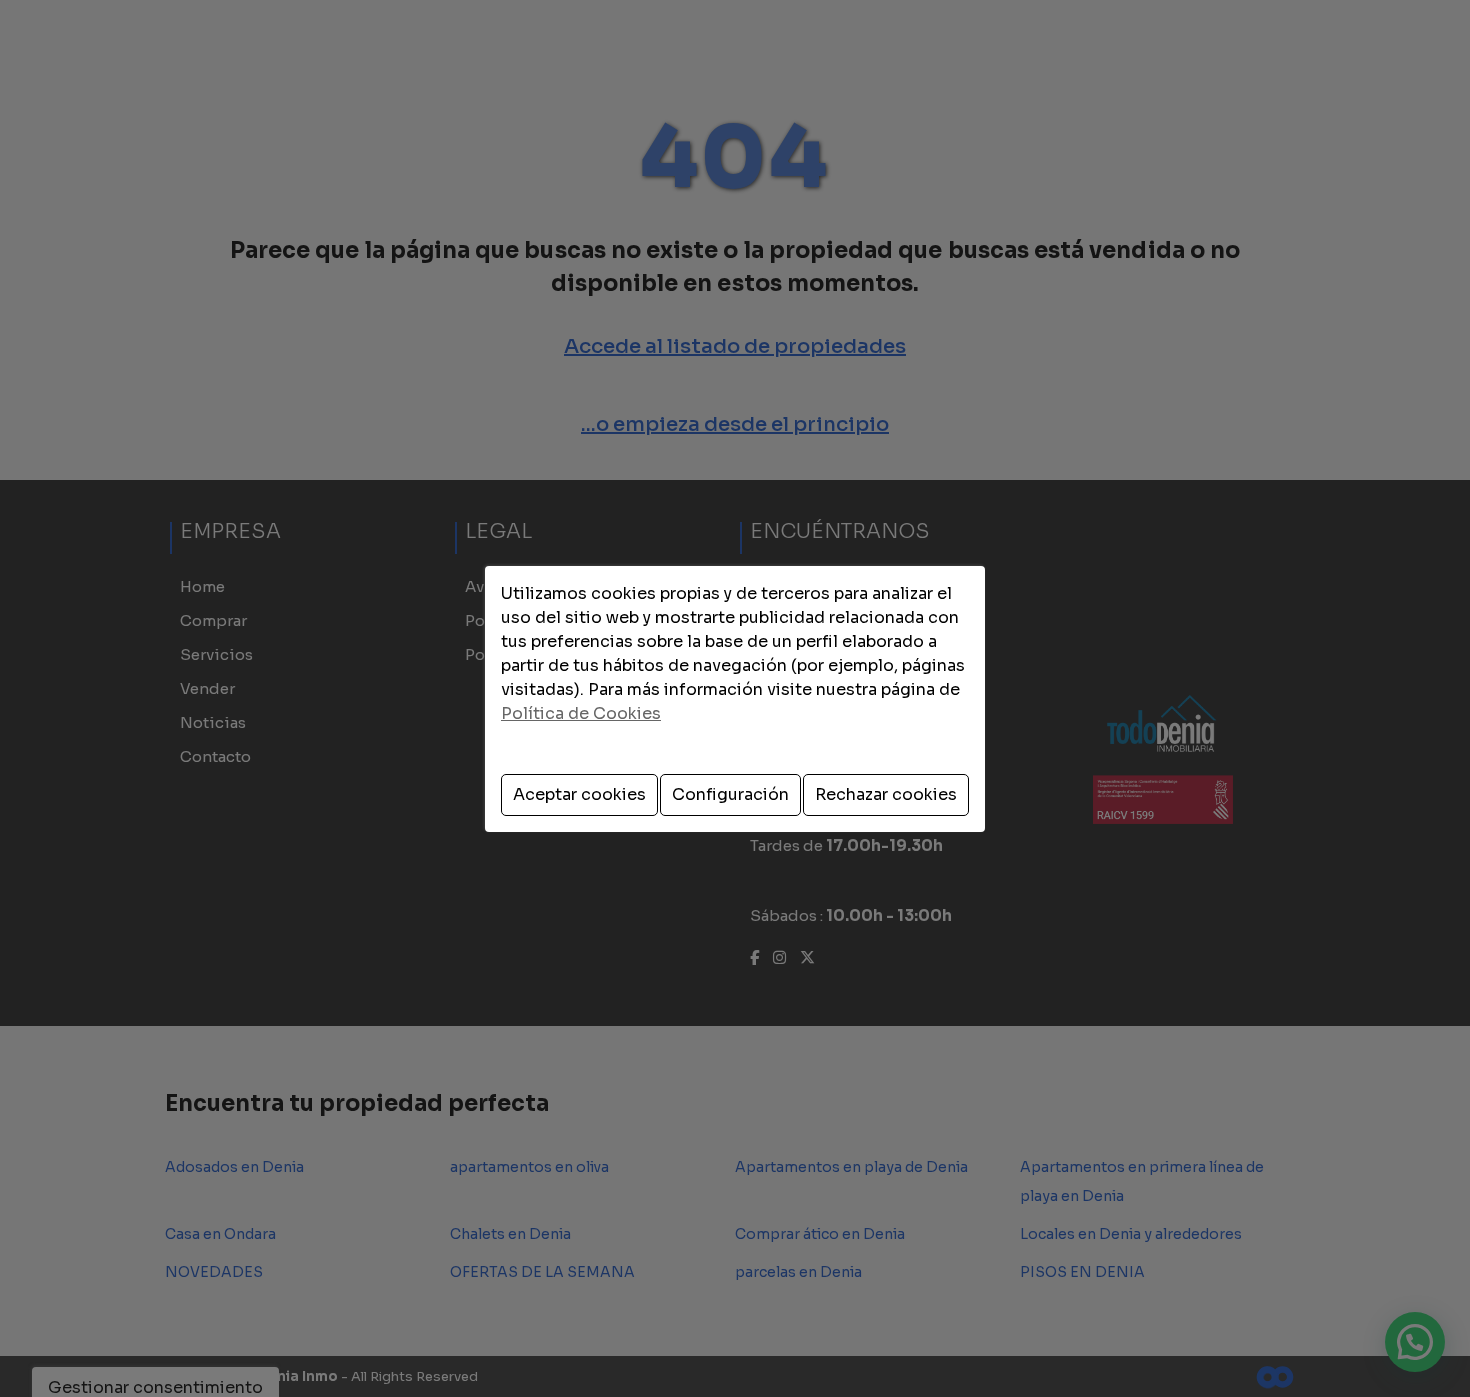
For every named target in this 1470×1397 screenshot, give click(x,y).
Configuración (730, 794)
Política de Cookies (581, 713)
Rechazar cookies (886, 794)
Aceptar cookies (579, 794)
